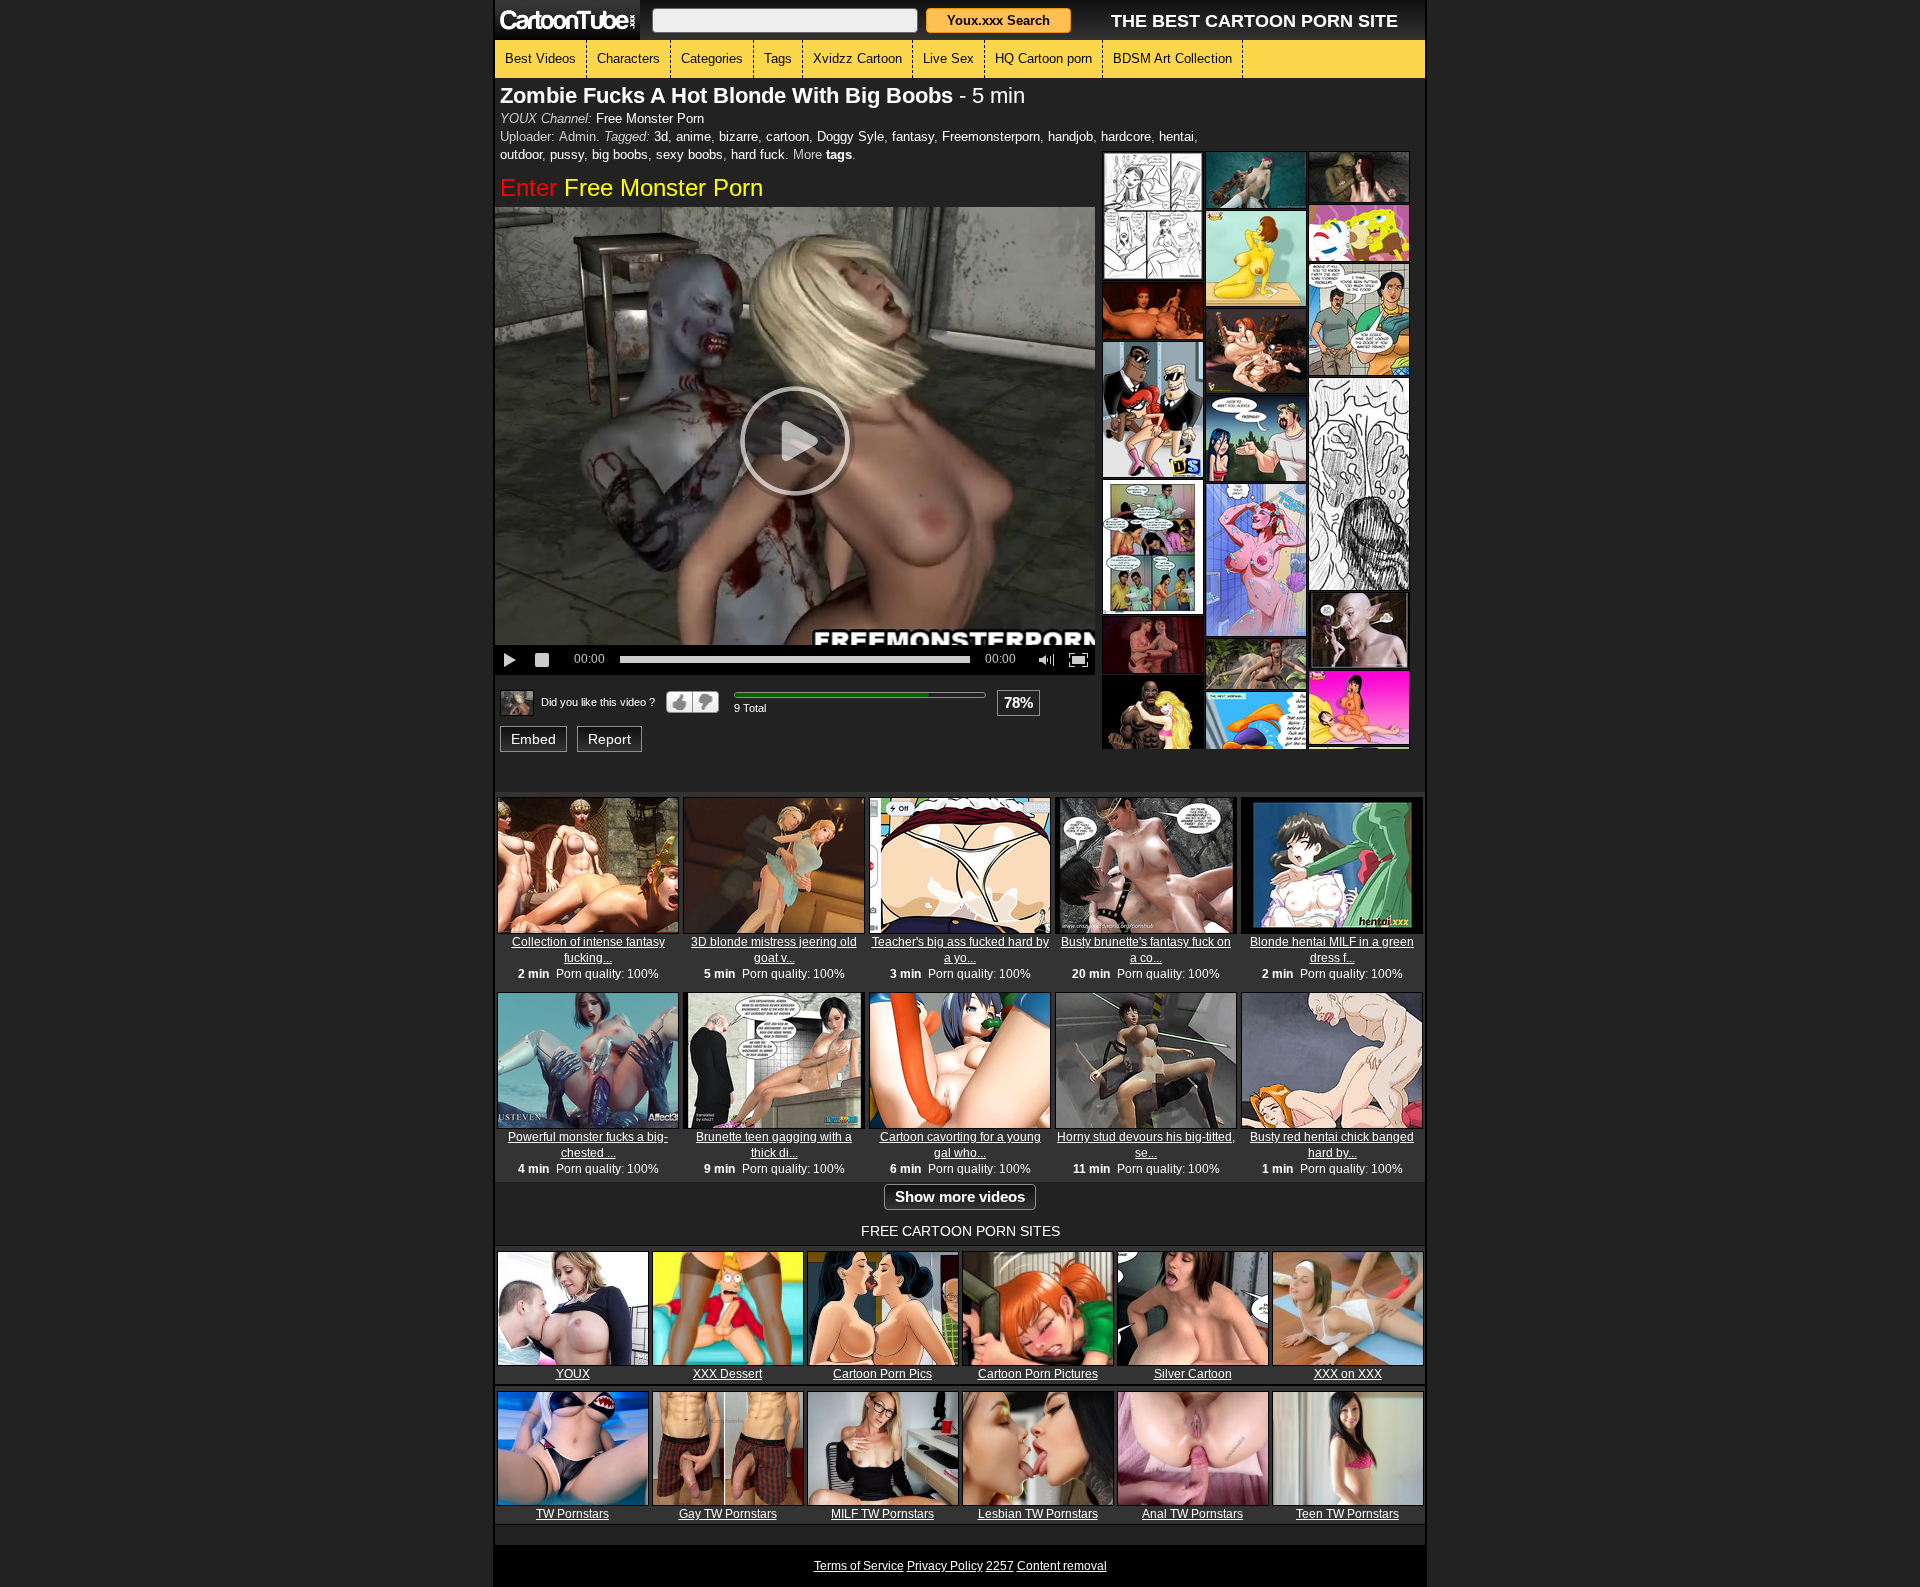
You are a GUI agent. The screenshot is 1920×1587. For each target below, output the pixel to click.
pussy (567, 154)
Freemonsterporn (991, 136)
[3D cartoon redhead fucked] (1359, 177)
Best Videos (540, 58)
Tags (778, 58)
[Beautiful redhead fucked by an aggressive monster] (1256, 180)
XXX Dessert (727, 1374)
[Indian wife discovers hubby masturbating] (1359, 319)
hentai (1176, 136)
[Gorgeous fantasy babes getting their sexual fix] (1153, 645)
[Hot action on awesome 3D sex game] (1153, 311)
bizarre (738, 136)
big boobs (620, 154)
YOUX (573, 1374)
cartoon (787, 136)
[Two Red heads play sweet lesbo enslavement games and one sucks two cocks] (1153, 409)
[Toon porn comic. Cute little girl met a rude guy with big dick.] (1256, 438)
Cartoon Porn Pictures (1038, 1374)
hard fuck (758, 154)
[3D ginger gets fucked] (1256, 664)
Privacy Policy (945, 1566)
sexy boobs (689, 154)
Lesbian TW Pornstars (1038, 1514)
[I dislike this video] (706, 702)
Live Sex (948, 58)
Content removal (1062, 1566)
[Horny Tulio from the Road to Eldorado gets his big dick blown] (1359, 707)
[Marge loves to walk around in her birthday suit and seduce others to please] (1256, 258)
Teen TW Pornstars (1347, 1514)
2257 (1000, 1566)
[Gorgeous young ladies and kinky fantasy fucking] (1359, 630)
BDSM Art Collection (1172, 58)
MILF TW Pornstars (882, 1514)
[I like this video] (679, 702)
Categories (712, 58)
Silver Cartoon (1193, 1374)
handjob (1070, 136)
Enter (631, 187)
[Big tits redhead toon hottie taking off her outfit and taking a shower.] (1256, 560)
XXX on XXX (1348, 1374)
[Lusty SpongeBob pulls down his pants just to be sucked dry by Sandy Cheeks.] (1359, 233)
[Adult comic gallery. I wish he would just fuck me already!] (1153, 216)
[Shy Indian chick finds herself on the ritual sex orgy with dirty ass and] (1153, 547)
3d (661, 136)
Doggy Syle (850, 136)
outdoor (521, 154)
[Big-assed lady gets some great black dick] (1359, 484)
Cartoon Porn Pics (882, 1374)
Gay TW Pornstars (728, 1514)
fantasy (913, 136)
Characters (628, 58)
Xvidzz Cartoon (857, 58)
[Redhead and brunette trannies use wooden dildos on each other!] (1256, 351)
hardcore (1126, 136)
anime (693, 136)
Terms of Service (859, 1566)
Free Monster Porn (650, 118)
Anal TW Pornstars (1192, 1514)
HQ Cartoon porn (1043, 58)
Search (998, 20)
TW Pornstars (572, 1514)
